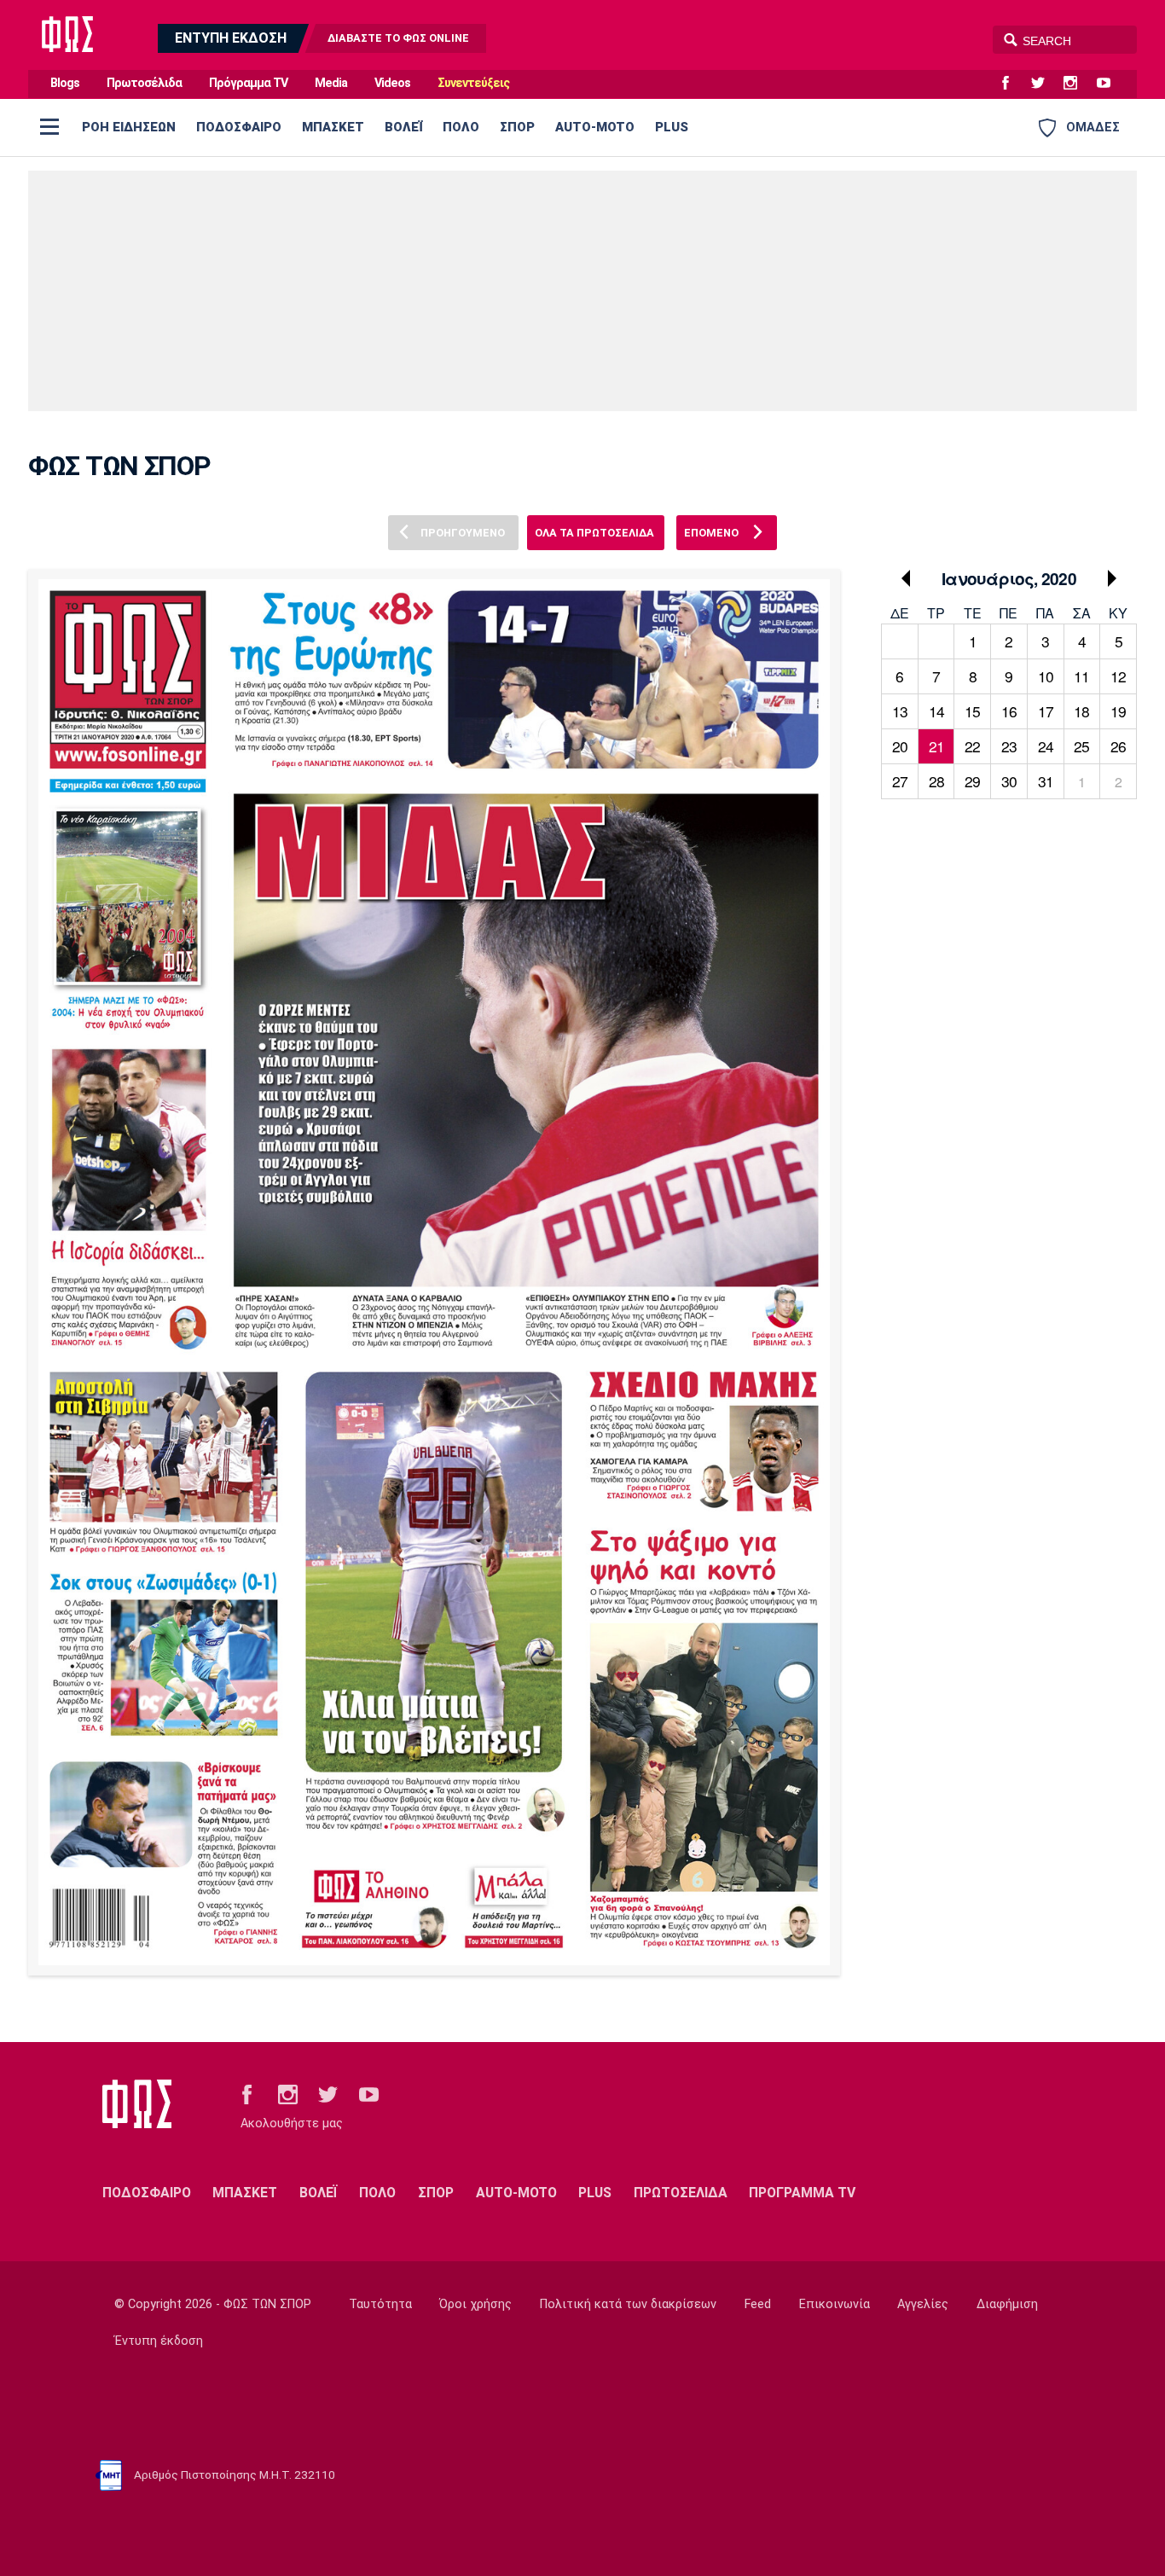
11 (1081, 676)
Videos (392, 83)
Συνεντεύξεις (473, 83)
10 (1046, 676)
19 (1118, 711)
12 (1118, 676)
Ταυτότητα (380, 2304)
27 (900, 781)
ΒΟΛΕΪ (403, 127)
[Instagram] (1077, 84)
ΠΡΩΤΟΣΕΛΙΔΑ (681, 2193)
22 (972, 746)
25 (1081, 746)
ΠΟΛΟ (461, 127)
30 (1009, 781)
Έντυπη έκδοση (159, 2341)
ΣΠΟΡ (517, 127)
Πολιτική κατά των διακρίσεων (628, 2304)
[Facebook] (1012, 84)
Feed (758, 2304)
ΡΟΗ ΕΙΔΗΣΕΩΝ (129, 127)
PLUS (672, 127)
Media (331, 83)
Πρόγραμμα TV (248, 83)
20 (900, 746)
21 (936, 746)
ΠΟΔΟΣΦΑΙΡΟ (239, 127)
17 (1046, 711)
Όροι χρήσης (475, 2304)
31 (1046, 781)
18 (1081, 711)
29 (972, 781)
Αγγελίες (923, 2304)
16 (1009, 711)
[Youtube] (1110, 84)
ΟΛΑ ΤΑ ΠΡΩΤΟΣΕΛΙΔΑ (594, 533)
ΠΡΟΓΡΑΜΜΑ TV (802, 2193)
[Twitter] (1045, 84)
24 (1046, 746)
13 (900, 711)
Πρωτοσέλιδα (144, 83)
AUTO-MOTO (595, 127)
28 (936, 781)
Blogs (65, 83)
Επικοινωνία (835, 2304)
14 (936, 711)
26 (1118, 746)
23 (1009, 746)
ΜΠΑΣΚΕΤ (333, 127)
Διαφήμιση (1007, 2304)
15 (972, 711)
